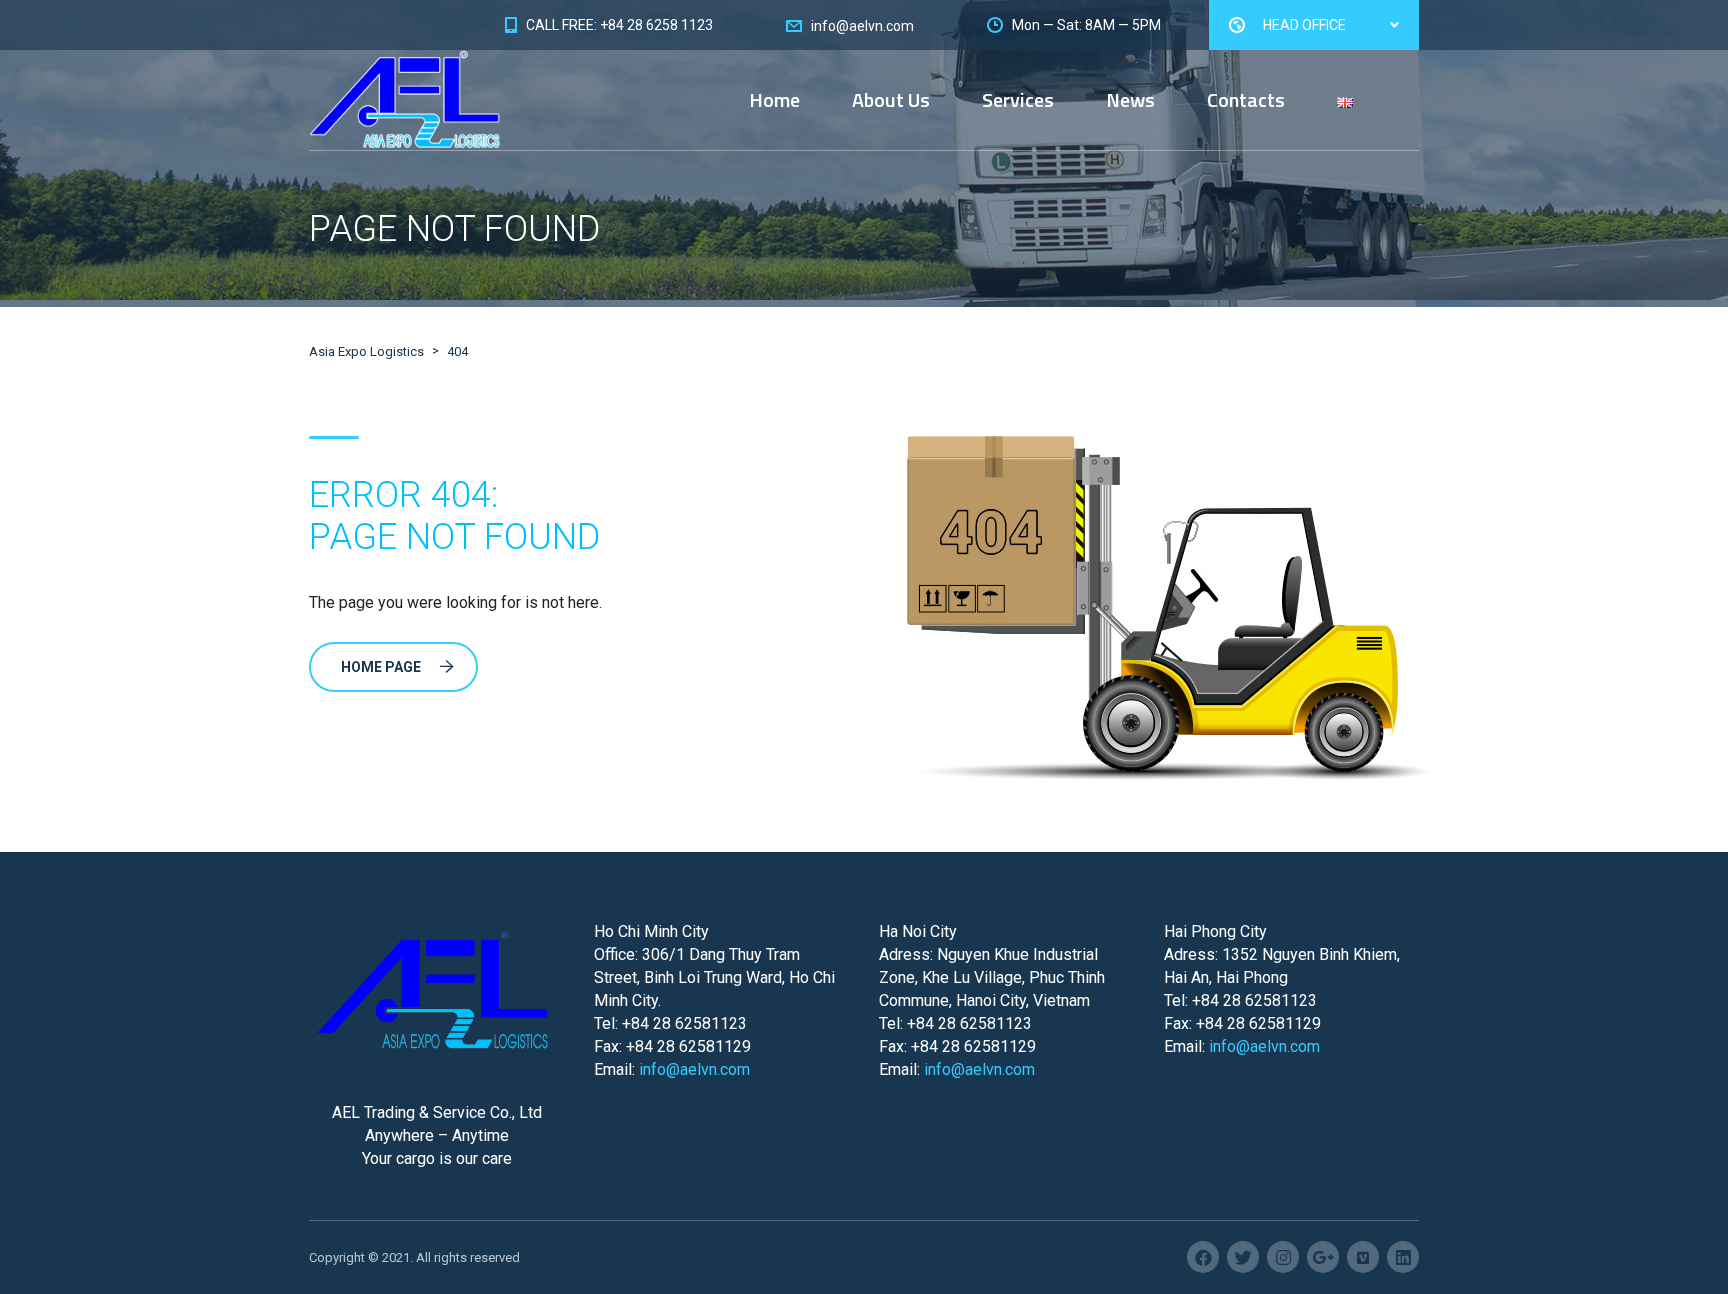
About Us (891, 99)
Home (774, 99)
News (1130, 99)
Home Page (381, 667)
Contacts (1246, 99)
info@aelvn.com (694, 1069)
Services (1018, 99)
